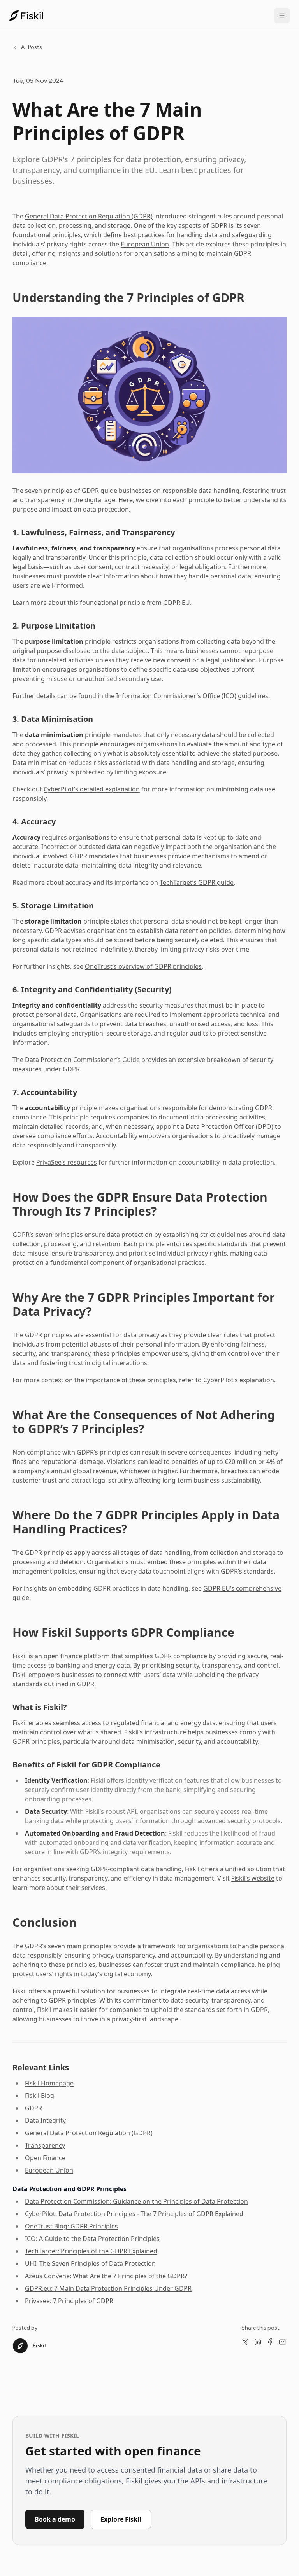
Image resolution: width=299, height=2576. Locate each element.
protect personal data (45, 1015)
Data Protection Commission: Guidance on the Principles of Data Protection (136, 2201)
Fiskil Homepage (49, 2083)
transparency (45, 500)
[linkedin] (258, 2342)
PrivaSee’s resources (67, 1162)
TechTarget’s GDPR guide (197, 882)
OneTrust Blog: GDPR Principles (71, 2226)
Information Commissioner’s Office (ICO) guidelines (192, 696)
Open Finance (45, 2158)
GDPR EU (177, 603)
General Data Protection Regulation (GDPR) (89, 216)
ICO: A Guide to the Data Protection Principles (92, 2239)
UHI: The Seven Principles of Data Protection (90, 2263)
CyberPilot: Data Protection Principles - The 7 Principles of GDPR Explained (134, 2214)
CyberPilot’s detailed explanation (92, 789)
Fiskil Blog (40, 2096)
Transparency (45, 2145)
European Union (145, 244)
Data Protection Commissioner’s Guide (82, 1060)
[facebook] (270, 2342)
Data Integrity (45, 2120)
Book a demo (55, 2519)
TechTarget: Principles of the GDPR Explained (91, 2251)
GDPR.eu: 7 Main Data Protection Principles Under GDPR (108, 2288)
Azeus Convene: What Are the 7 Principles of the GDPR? (106, 2276)
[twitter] (245, 2342)
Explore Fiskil (121, 2519)
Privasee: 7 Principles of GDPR (69, 2301)
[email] (283, 2342)
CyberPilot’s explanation (239, 1380)
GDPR (90, 491)
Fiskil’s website (253, 1878)
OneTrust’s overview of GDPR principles (143, 966)
